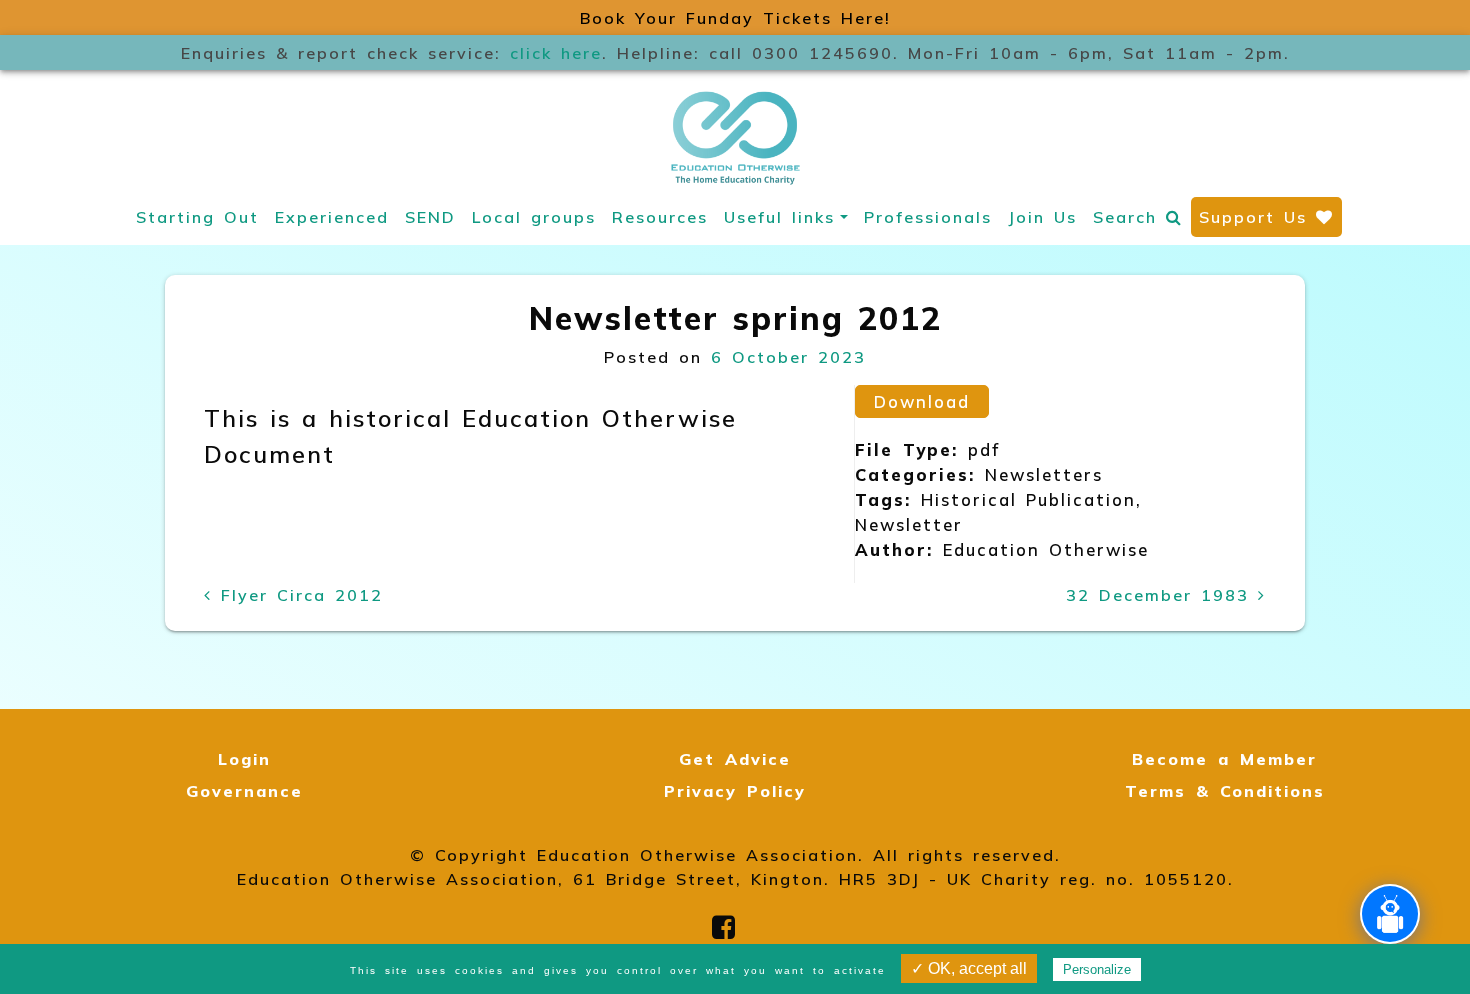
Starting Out (197, 217)
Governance (244, 791)
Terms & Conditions (1225, 791)
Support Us (1257, 217)
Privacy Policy (735, 791)
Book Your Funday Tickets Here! (735, 18)
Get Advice (735, 759)
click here (556, 53)
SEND (430, 217)
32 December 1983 (1162, 595)
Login (244, 759)
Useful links (779, 217)
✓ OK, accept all (969, 968)
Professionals (928, 217)
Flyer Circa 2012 (297, 595)
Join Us (1042, 217)
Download (922, 401)
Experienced (332, 217)
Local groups (534, 217)
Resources (660, 217)
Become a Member (1224, 759)
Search (1129, 217)
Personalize (1097, 969)
